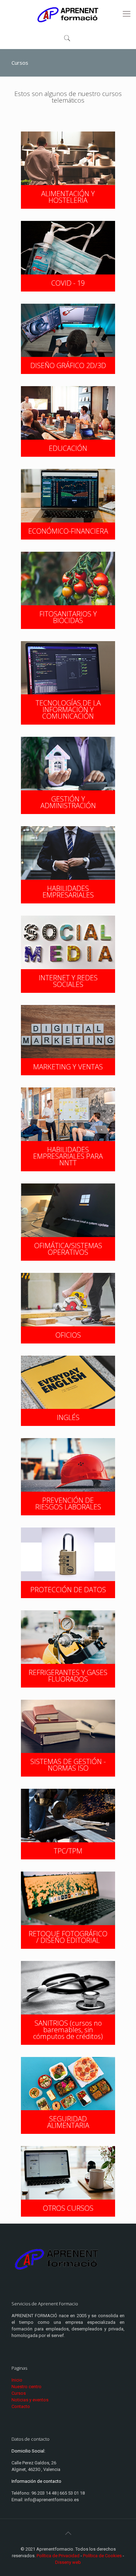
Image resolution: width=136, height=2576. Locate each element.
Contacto (21, 2406)
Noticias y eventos (30, 2400)
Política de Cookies (102, 2556)
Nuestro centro (27, 2387)
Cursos (19, 2393)
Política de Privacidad (58, 2556)
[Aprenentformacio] (68, 14)
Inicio (17, 2380)
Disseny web (68, 2562)
